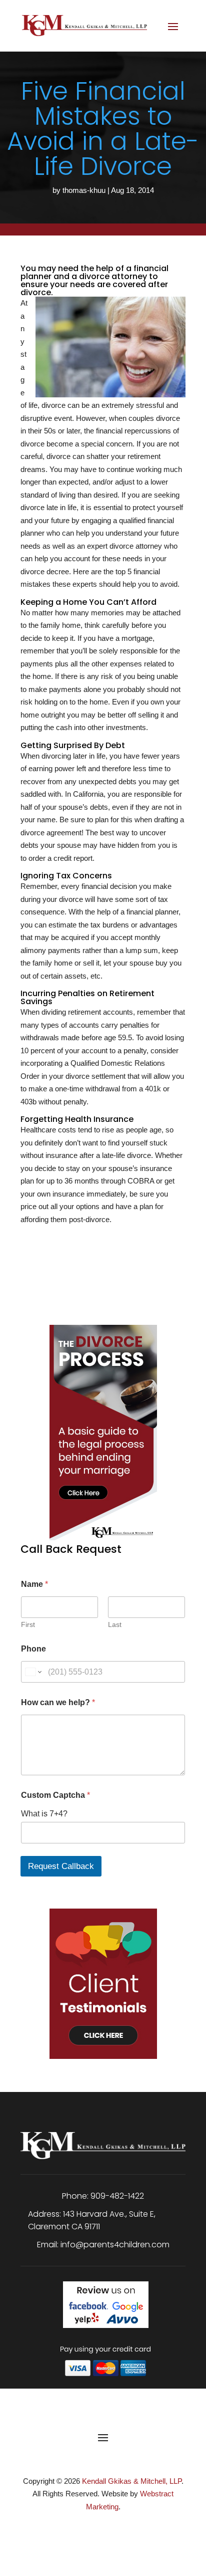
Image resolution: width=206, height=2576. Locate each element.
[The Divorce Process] (103, 1425)
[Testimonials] (103, 1976)
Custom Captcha (55, 1795)
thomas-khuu (84, 190)
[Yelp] (118, 2529)
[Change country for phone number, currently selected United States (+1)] (33, 1672)
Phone (33, 1649)
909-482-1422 (117, 2196)
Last (115, 1624)
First (28, 1624)
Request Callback (61, 1866)
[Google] (104, 2529)
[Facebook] (90, 2529)
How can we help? (58, 1702)
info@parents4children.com (115, 2245)
